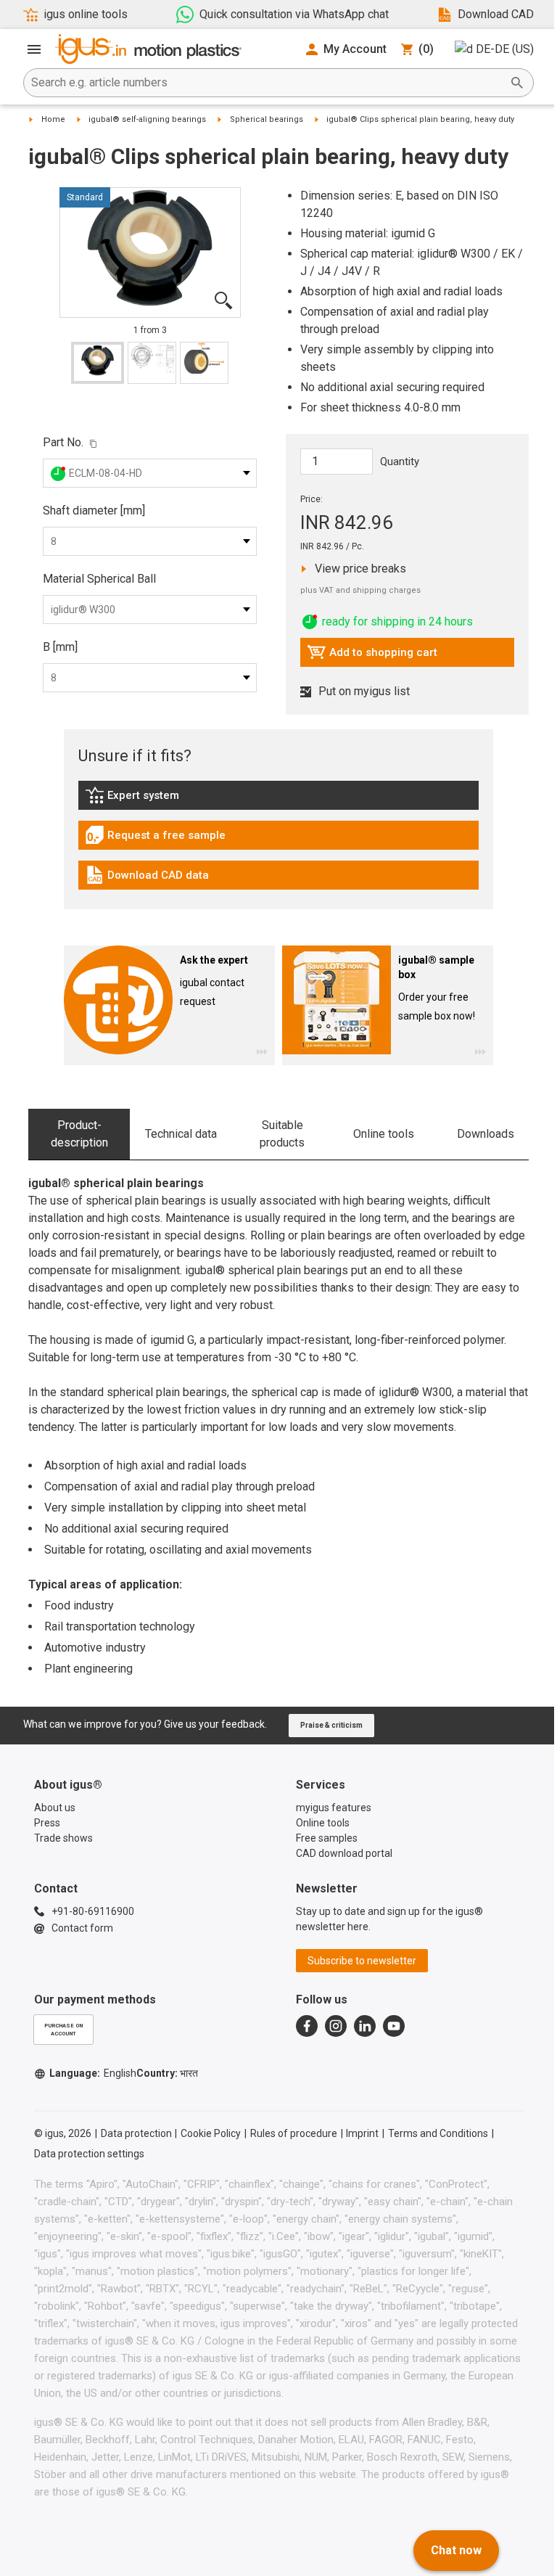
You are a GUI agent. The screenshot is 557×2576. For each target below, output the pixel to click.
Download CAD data (147, 879)
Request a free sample (155, 839)
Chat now (456, 2550)
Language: (93, 2073)
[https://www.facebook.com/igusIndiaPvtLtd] (307, 2026)
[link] (278, 800)
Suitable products (282, 1134)
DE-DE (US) (505, 49)
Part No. (63, 442)
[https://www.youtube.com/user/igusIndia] (394, 2026)
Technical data (181, 1134)
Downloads (486, 1134)
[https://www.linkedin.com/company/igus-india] (365, 2026)
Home (53, 119)
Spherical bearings (267, 119)
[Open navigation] (34, 49)
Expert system (165, 799)
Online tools (384, 1134)
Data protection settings (89, 2154)
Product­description (79, 1134)
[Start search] (517, 83)
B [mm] (60, 647)
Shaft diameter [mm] (94, 510)
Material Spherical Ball (99, 579)
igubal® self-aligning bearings (147, 119)
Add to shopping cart (372, 656)
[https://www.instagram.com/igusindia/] (336, 2026)
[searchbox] (267, 83)
